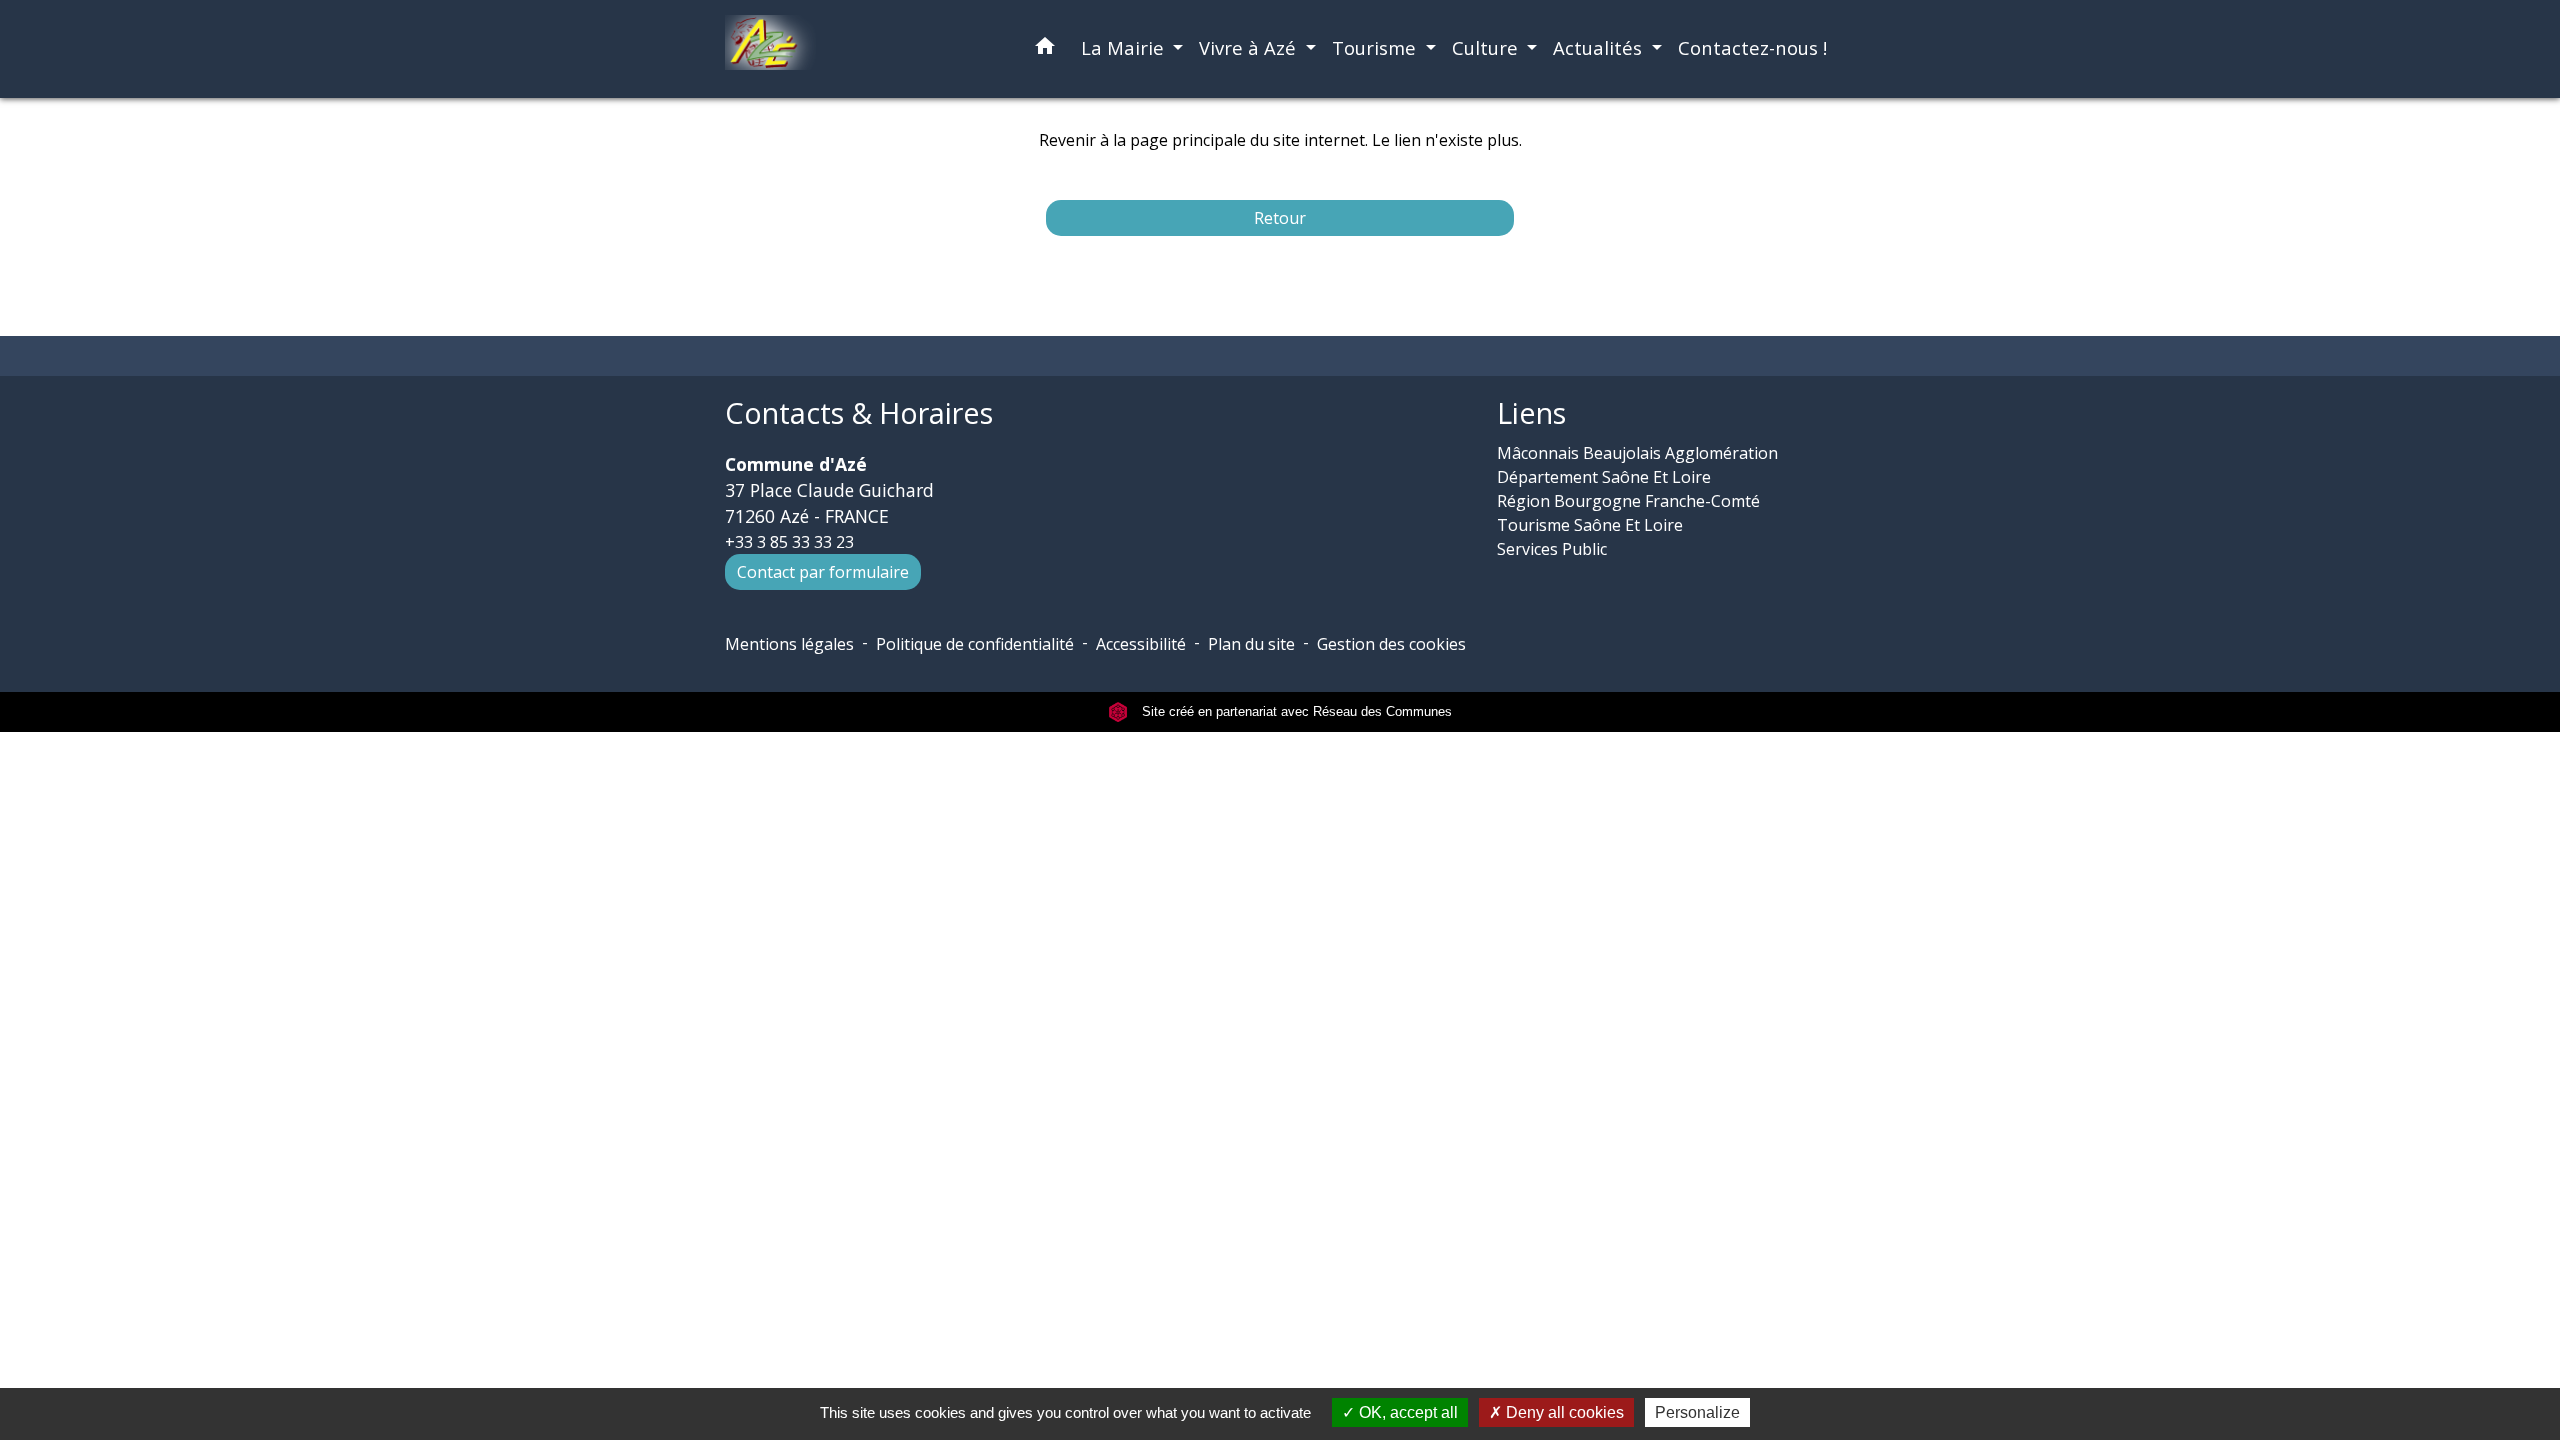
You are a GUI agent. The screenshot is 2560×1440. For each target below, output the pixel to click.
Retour (1280, 218)
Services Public (1552, 549)
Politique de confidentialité (975, 644)
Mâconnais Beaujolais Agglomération (1637, 453)
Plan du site (1251, 644)
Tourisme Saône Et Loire (1590, 525)
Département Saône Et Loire (1604, 477)
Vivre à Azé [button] (1250, 47)
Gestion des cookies (1391, 644)
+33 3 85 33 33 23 (789, 542)
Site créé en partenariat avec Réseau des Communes (1295, 711)
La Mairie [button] (1125, 47)
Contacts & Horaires (859, 413)
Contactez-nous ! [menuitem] (1752, 47)
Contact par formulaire (823, 572)
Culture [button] (1487, 47)
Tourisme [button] (1376, 47)
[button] (1045, 49)
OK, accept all (1406, 1412)
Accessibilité (1141, 644)
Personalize (1697, 1412)
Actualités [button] (1600, 47)
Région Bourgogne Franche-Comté (1628, 501)
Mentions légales (789, 644)
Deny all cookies (1563, 1412)
